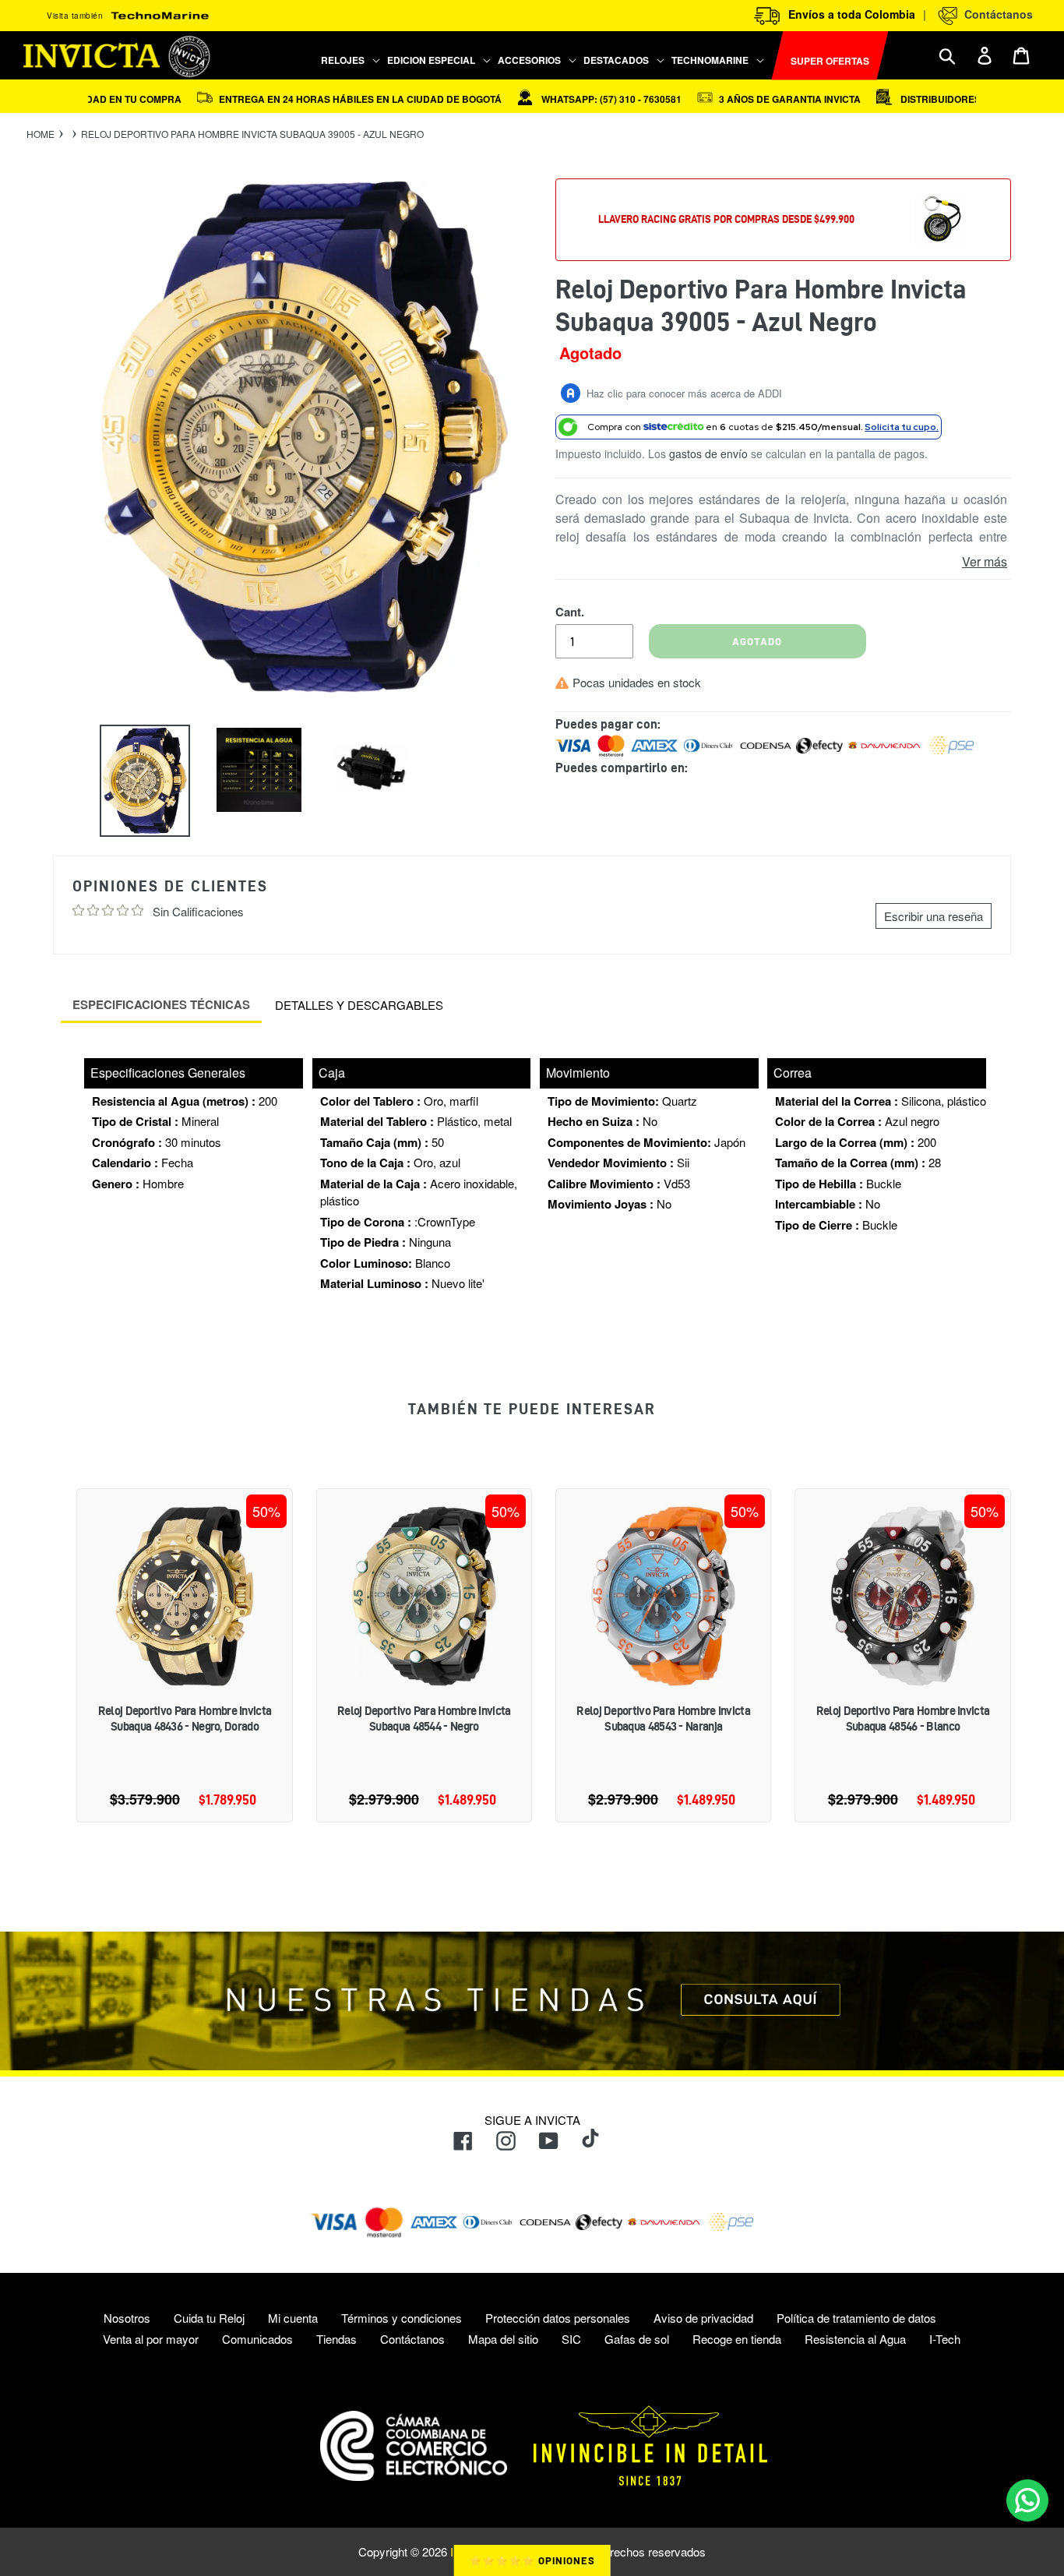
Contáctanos (995, 14)
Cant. (570, 612)
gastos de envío (708, 453)
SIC (571, 2339)
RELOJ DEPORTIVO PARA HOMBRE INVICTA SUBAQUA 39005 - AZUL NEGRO (252, 134)
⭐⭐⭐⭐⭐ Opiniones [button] (532, 2560)
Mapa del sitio (503, 2339)
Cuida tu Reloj (209, 2318)
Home (41, 134)
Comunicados (257, 2339)
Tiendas (336, 2339)
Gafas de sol (637, 2339)
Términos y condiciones (402, 2318)
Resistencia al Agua (855, 2339)
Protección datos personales (558, 2318)
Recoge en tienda (737, 2339)
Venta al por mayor (151, 2339)
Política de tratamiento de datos (856, 2318)
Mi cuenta (293, 2318)
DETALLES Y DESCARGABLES (359, 1005)
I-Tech (945, 2339)
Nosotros (127, 2318)
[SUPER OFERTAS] (769, 56)
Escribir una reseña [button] (934, 916)
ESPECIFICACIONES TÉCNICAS (161, 1004)
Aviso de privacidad (703, 2318)
